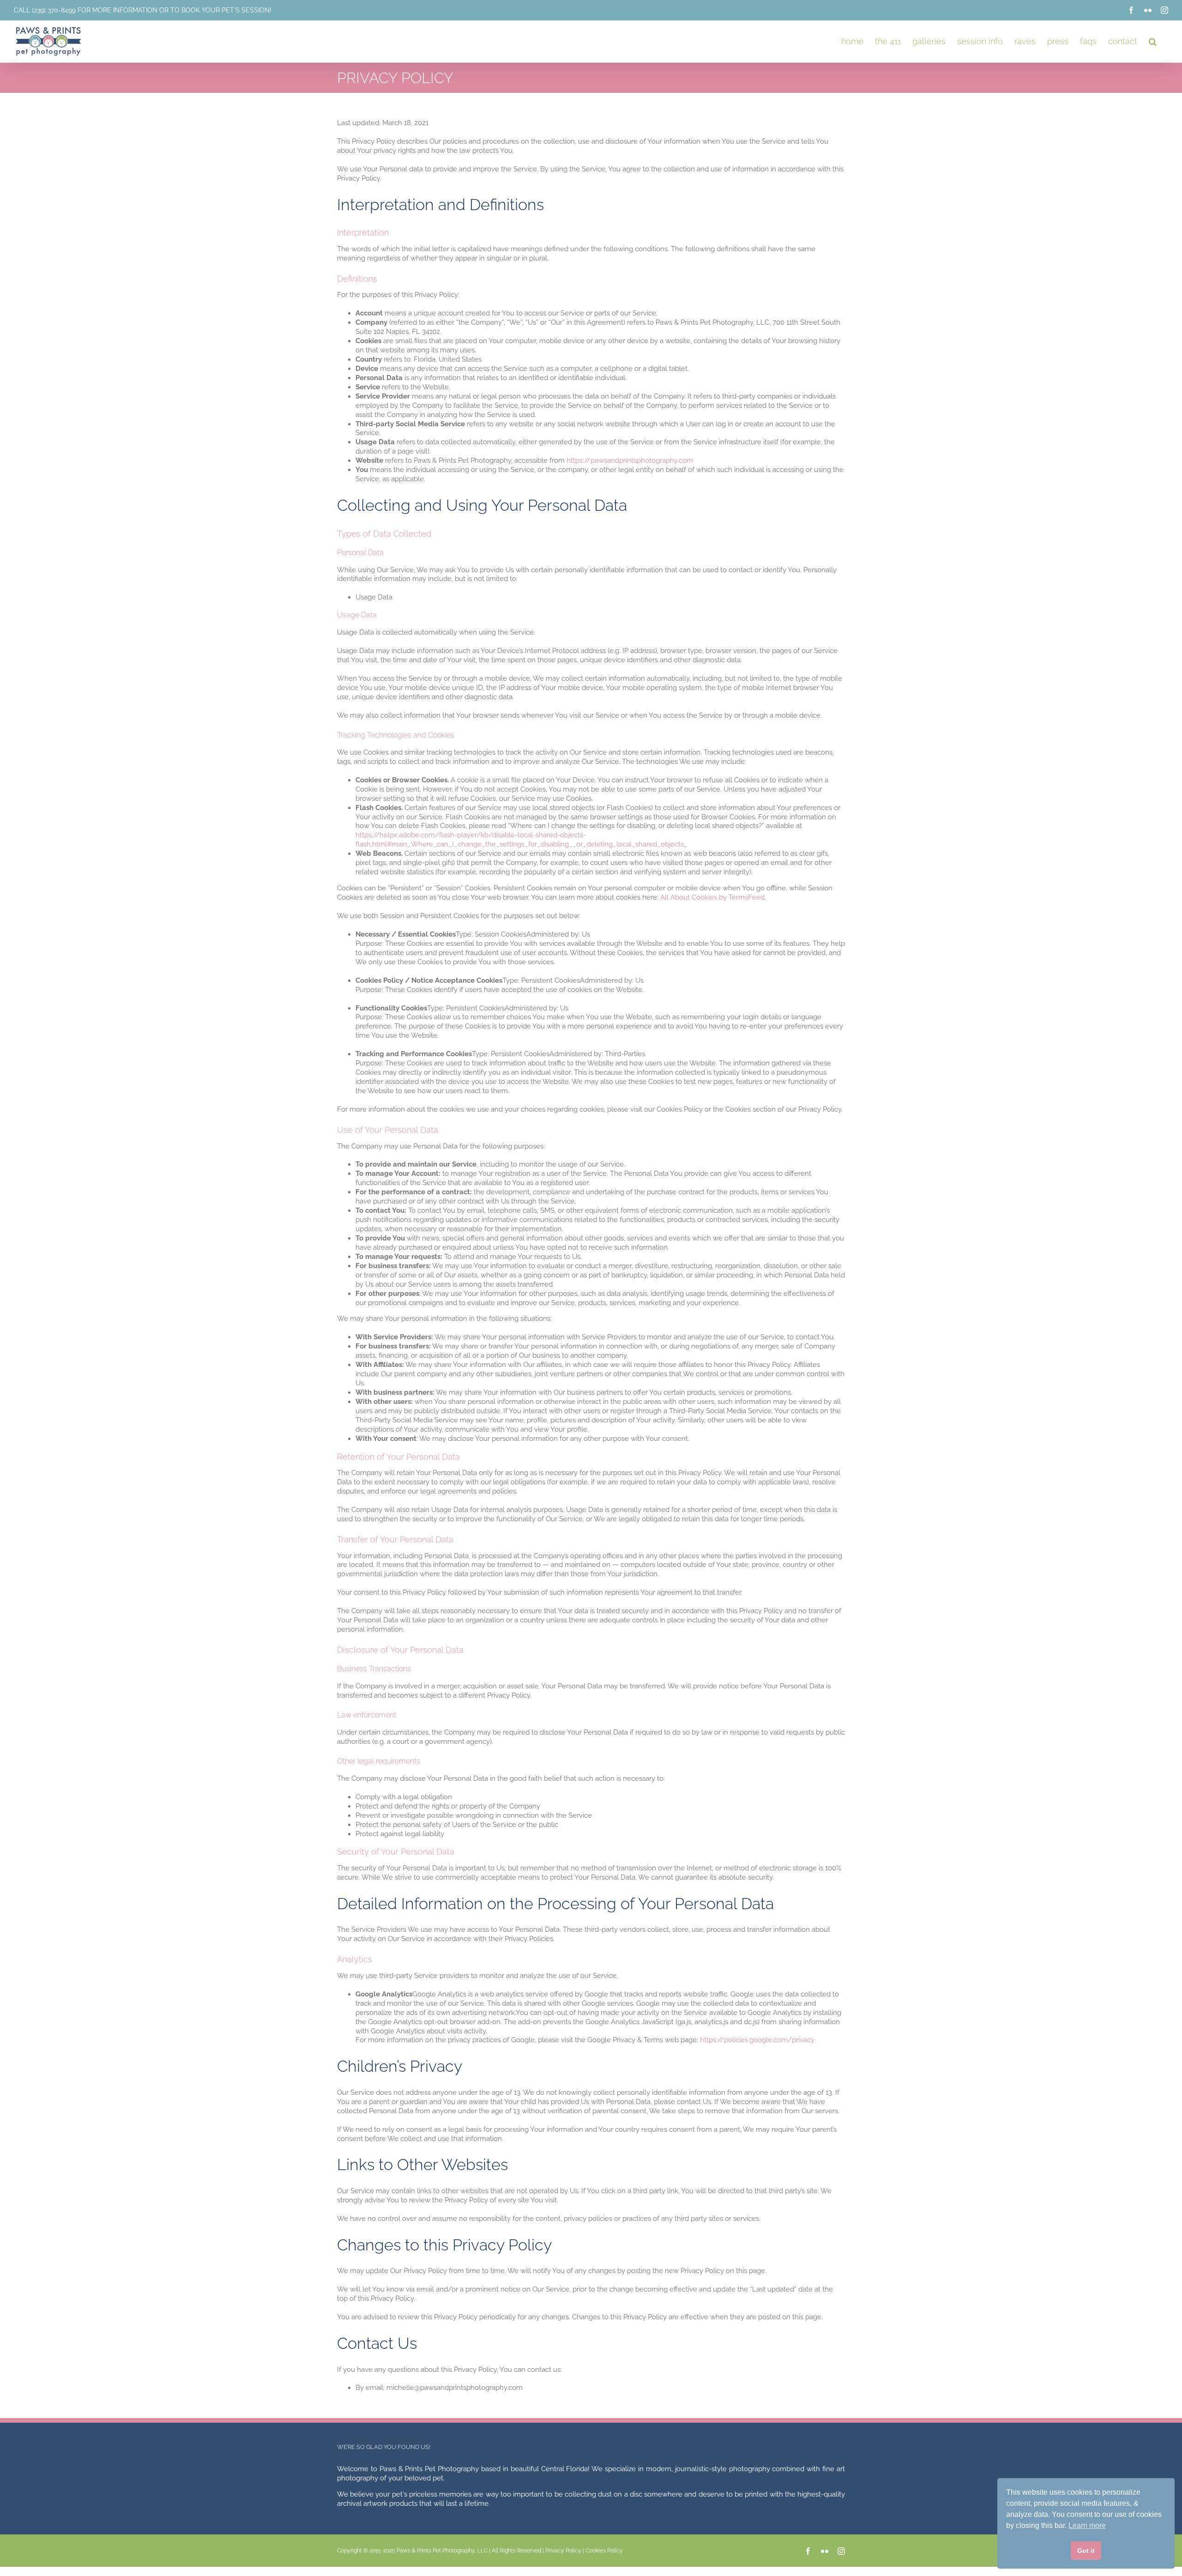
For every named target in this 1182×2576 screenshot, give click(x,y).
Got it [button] (1086, 2551)
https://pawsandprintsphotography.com (630, 460)
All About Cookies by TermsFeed (712, 897)
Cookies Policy (604, 2551)
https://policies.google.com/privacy (757, 2040)
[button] (1153, 41)
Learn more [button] (1087, 2525)
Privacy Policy (563, 2551)
